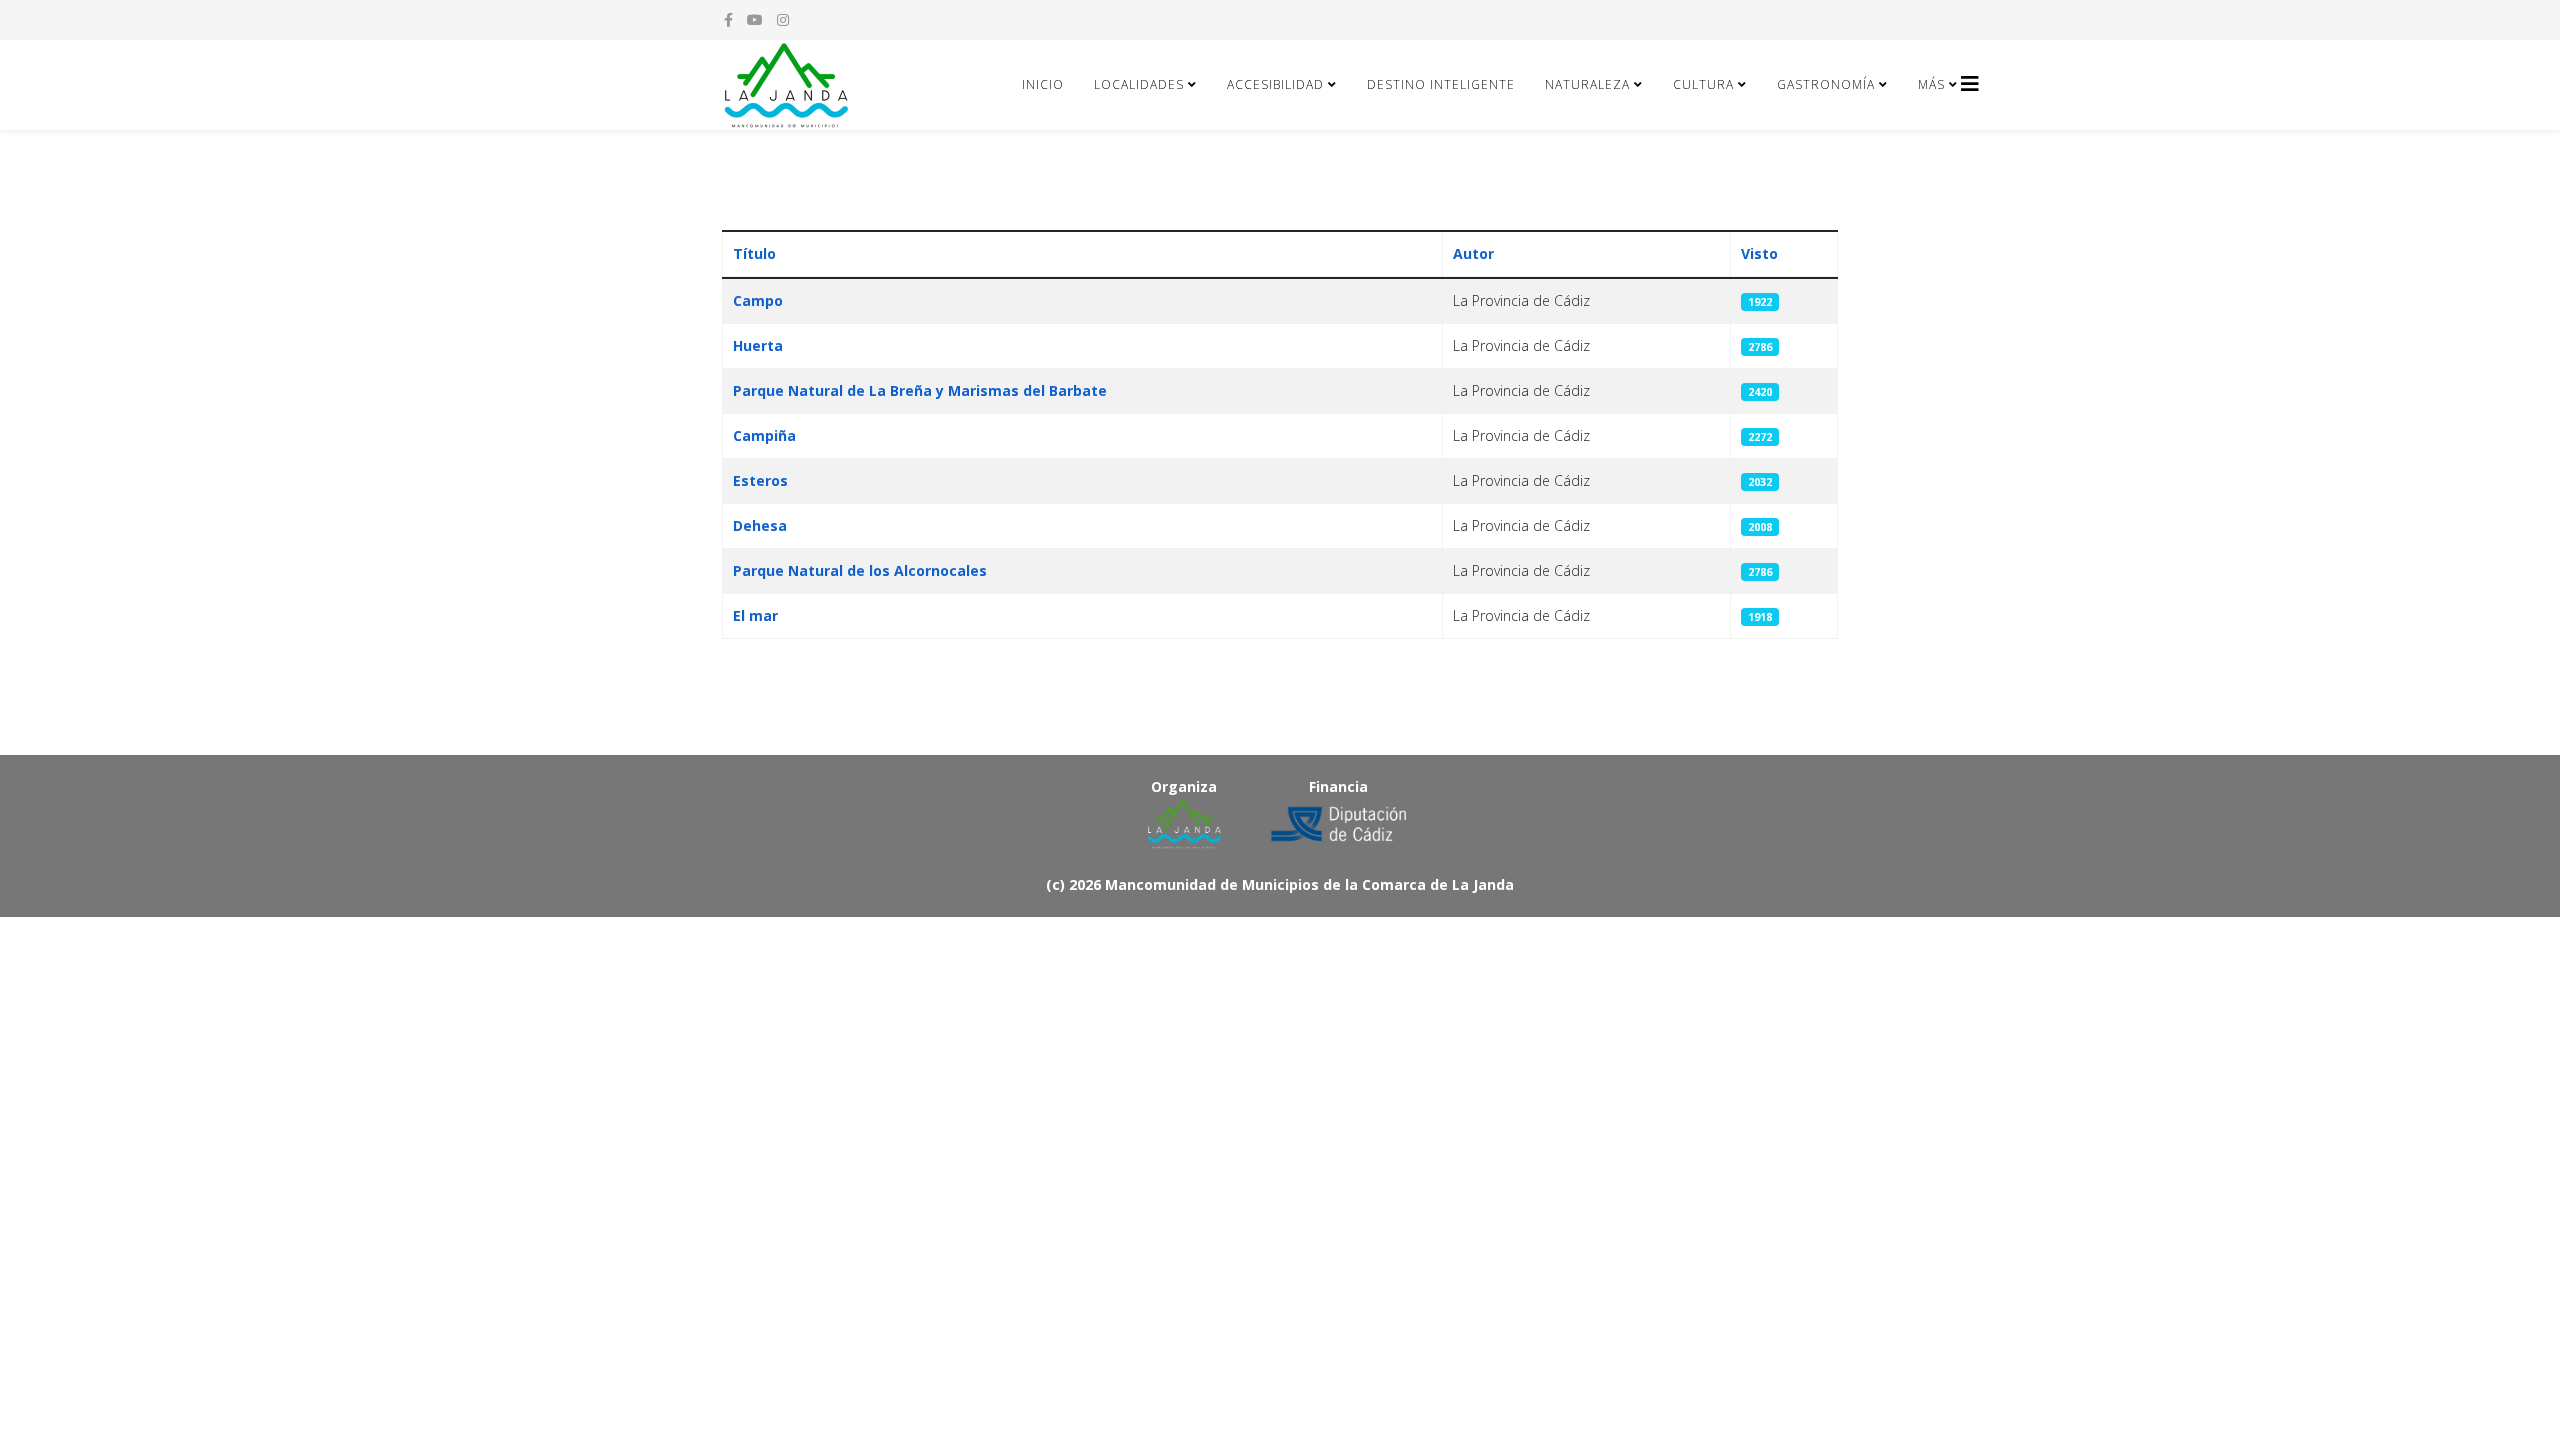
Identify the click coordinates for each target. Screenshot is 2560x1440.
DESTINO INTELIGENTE (1441, 84)
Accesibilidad (1275, 84)
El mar (755, 615)
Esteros (760, 480)
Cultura (1703, 84)
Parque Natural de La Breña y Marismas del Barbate (920, 390)
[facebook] (728, 19)
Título (754, 253)
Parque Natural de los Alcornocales (860, 570)
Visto (1759, 253)
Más (1931, 84)
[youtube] (755, 19)
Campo (758, 300)
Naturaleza (1587, 84)
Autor (1473, 253)
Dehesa (760, 525)
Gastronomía (1826, 84)
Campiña (764, 435)
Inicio (1043, 84)
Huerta (758, 345)
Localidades (1139, 84)
